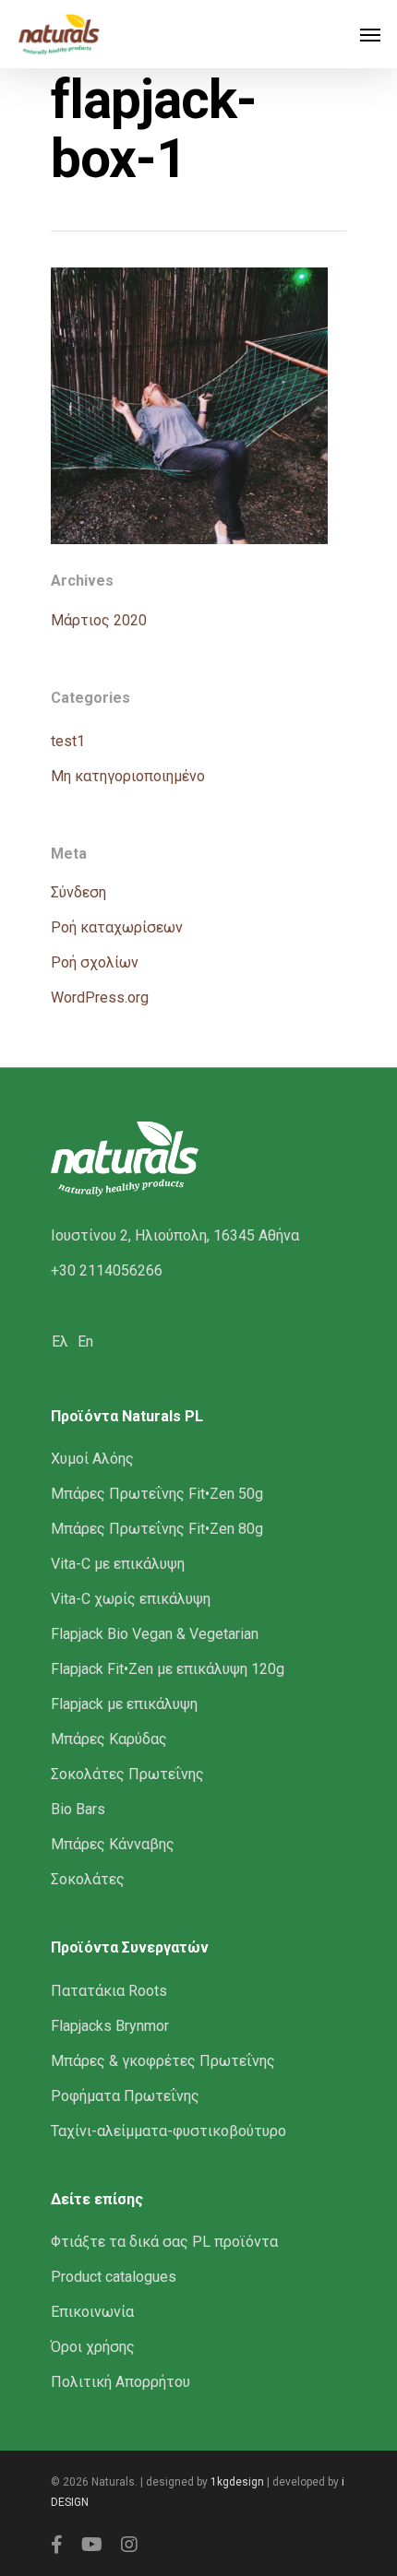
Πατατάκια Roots (109, 1991)
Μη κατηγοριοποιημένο (128, 776)
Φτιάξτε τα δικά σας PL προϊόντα (164, 2242)
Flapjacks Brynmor (110, 2026)
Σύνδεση (78, 892)
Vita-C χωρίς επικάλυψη (131, 1599)
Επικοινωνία (92, 2312)
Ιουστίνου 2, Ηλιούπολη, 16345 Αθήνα (175, 1235)
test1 (68, 741)
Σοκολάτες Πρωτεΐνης (127, 1774)
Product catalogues (114, 2277)
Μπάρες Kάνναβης (113, 1844)
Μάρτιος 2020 (99, 620)
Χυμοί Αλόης (92, 1459)
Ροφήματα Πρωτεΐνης (125, 2096)
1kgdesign (237, 2482)
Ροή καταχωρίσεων (117, 927)
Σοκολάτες (88, 1879)
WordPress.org (100, 997)
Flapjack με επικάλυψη (124, 1704)
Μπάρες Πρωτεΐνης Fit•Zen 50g (157, 1494)
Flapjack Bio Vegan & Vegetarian (155, 1634)
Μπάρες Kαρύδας (109, 1739)
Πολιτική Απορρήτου (120, 2382)
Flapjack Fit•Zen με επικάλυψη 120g (168, 1669)
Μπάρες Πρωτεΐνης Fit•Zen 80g (157, 1529)
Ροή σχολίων (95, 962)
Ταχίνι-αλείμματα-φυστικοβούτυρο (168, 2131)
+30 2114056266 (107, 1270)
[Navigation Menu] (370, 34)
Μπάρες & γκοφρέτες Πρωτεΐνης (163, 2061)
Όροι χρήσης (93, 2347)
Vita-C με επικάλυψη (118, 1564)
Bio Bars (78, 1809)
